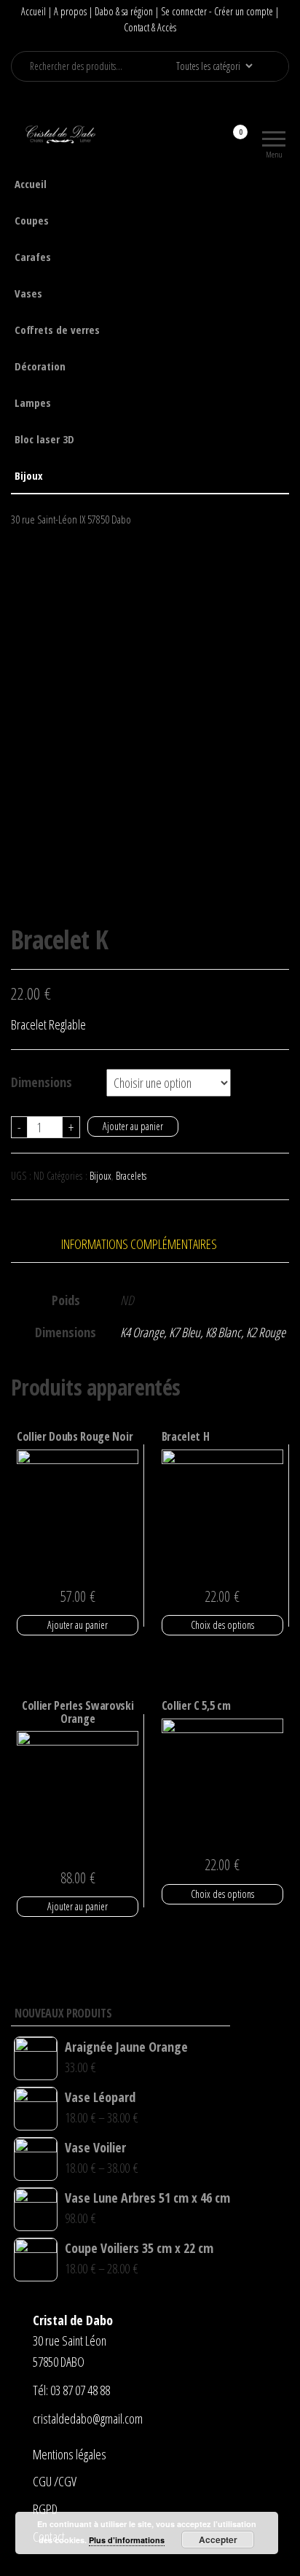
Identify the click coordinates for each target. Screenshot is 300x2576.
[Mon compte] (214, 141)
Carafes (33, 257)
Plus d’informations (127, 2540)
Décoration (40, 366)
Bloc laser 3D (44, 439)
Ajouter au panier (133, 1126)
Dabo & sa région (124, 11)
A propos (70, 11)
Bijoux (29, 475)
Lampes (33, 402)
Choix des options (222, 1625)
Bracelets (131, 1176)
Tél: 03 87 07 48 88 (71, 2390)
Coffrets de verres (57, 330)
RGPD (45, 2509)
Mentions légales (70, 2454)
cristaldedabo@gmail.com (88, 2419)
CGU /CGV (55, 2481)
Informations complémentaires (139, 1244)
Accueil (33, 11)
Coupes (32, 220)
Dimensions (42, 1082)
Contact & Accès (150, 27)
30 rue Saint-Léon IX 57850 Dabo (71, 519)
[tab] (150, 1244)
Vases (28, 293)
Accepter (218, 2540)
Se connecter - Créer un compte (217, 11)
